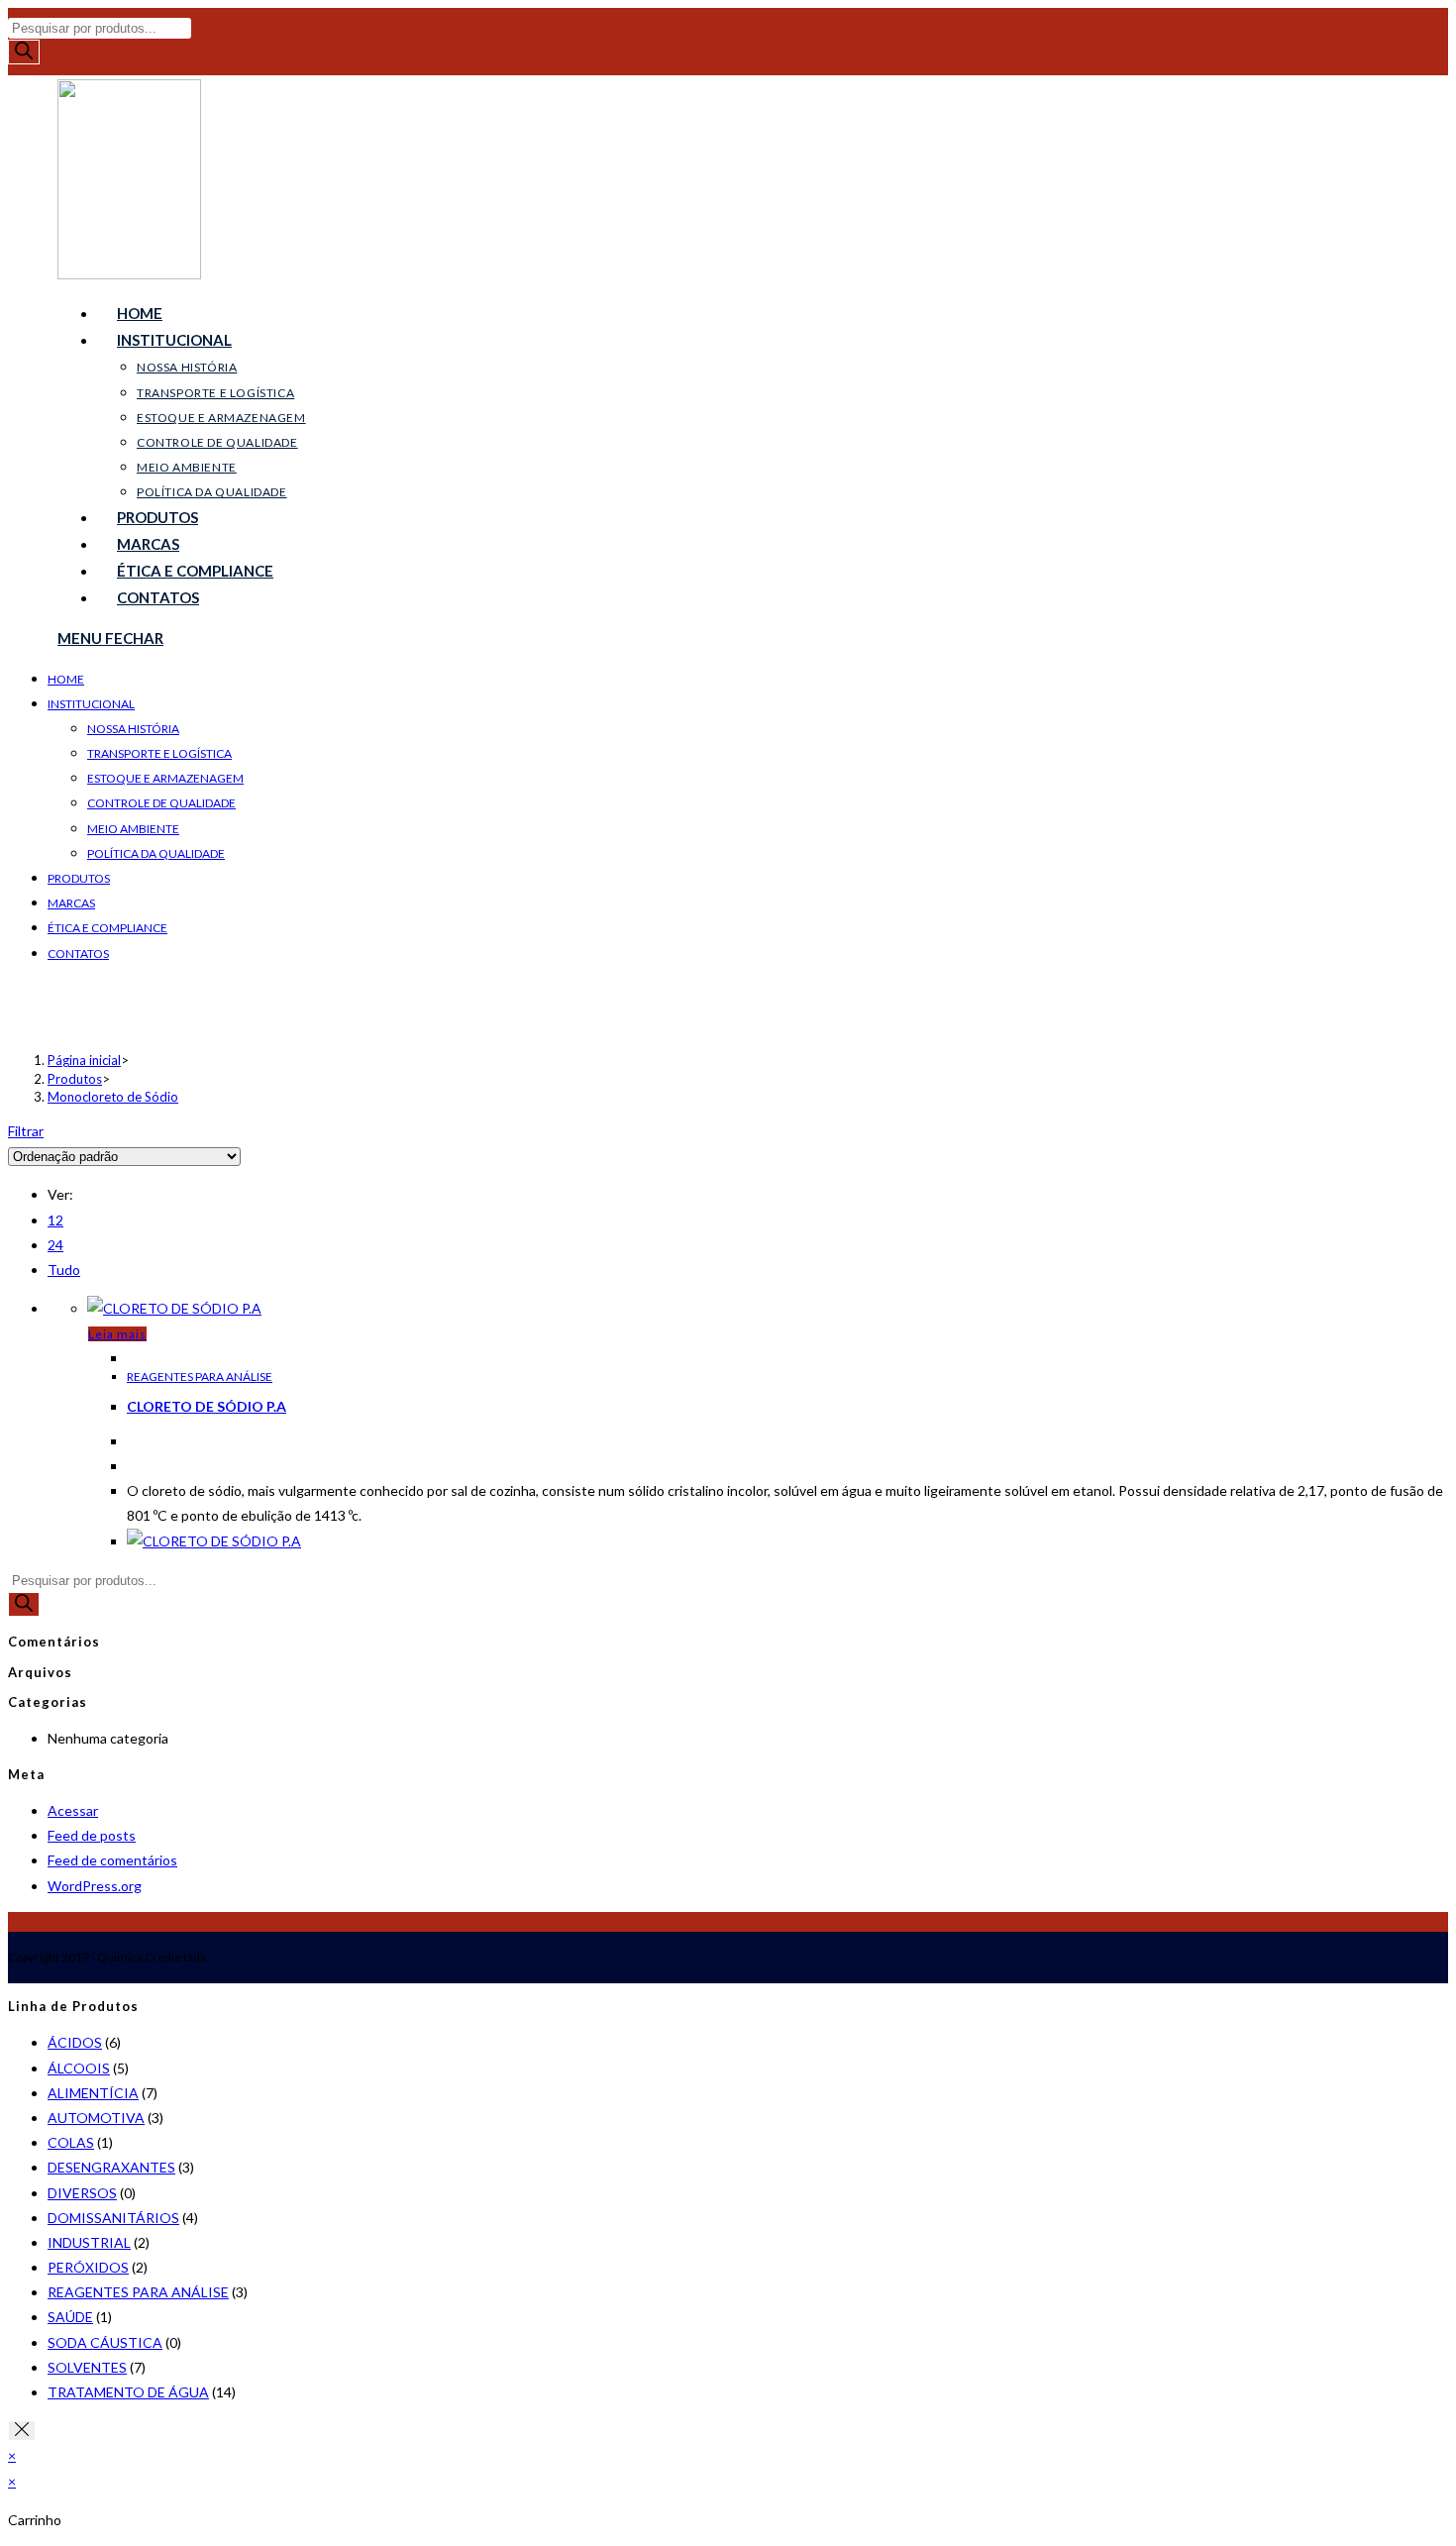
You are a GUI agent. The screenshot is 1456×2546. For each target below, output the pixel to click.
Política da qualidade (156, 853)
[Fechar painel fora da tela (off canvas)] (22, 2431)
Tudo (64, 1270)
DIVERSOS (82, 2193)
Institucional (91, 704)
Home (66, 679)
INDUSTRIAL (89, 2242)
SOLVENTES (87, 2367)
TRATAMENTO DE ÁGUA (128, 2392)
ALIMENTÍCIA (93, 2093)
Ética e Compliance (107, 928)
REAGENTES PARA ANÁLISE (200, 1377)
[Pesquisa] (24, 52)
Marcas (71, 903)
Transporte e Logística (159, 753)
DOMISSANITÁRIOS (113, 2218)
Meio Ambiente (133, 829)
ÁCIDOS (75, 2042)
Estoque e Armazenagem (165, 778)
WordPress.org (95, 1886)
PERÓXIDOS (88, 2267)
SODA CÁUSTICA (105, 2342)
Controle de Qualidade (161, 803)
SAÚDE (70, 2317)
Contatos (78, 954)
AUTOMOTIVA (96, 2118)
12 (55, 1220)
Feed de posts (92, 1835)
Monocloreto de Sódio (113, 1097)
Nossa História (133, 729)
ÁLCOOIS (79, 2068)
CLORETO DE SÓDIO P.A (207, 1406)
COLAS (71, 2142)
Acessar (73, 1810)
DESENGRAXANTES (111, 2167)
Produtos (79, 878)
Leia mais (117, 1334)
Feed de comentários (112, 1860)
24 (55, 1245)
